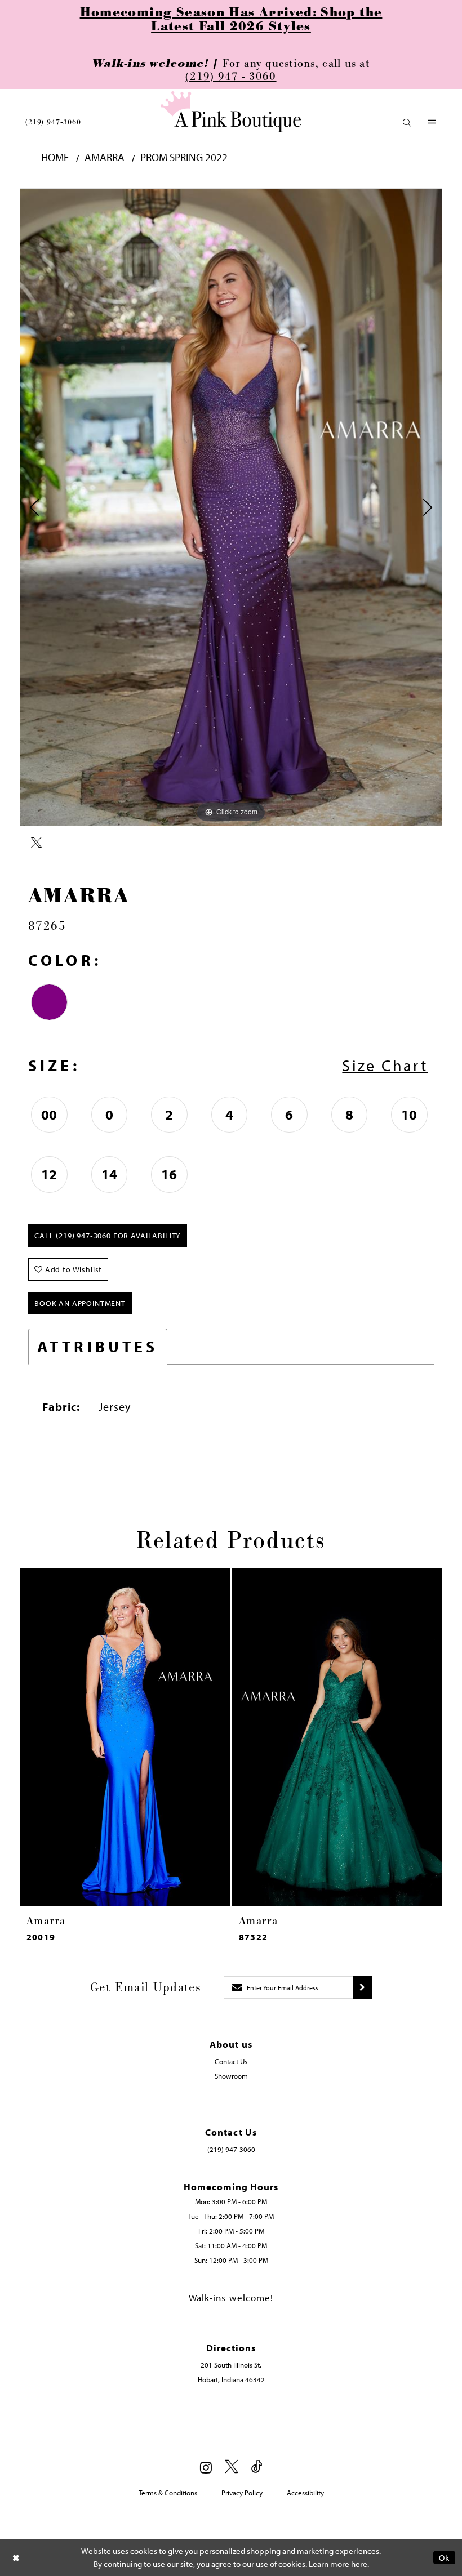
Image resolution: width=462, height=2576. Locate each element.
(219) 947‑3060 (53, 122)
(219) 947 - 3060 (231, 77)
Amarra (105, 157)
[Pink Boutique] (231, 112)
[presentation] (149, 1737)
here (359, 2564)
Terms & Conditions (168, 2493)
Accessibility (305, 2493)
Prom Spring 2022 (184, 157)
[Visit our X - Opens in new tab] (232, 2467)
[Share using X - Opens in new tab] (36, 843)
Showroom (231, 2076)
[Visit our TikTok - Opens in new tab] (257, 2467)
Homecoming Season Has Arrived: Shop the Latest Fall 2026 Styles (231, 20)
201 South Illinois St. (231, 2365)
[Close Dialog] (16, 2558)
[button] (407, 122)
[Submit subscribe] (363, 1987)
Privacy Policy (242, 2493)
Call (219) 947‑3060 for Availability (108, 1236)
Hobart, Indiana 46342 (231, 2379)
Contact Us (231, 2061)
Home (55, 157)
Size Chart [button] (385, 1065)
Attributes (98, 1346)
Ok (444, 2558)
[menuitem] (53, 122)
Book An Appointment (80, 1303)
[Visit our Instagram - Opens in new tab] (206, 2467)
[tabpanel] (231, 507)
